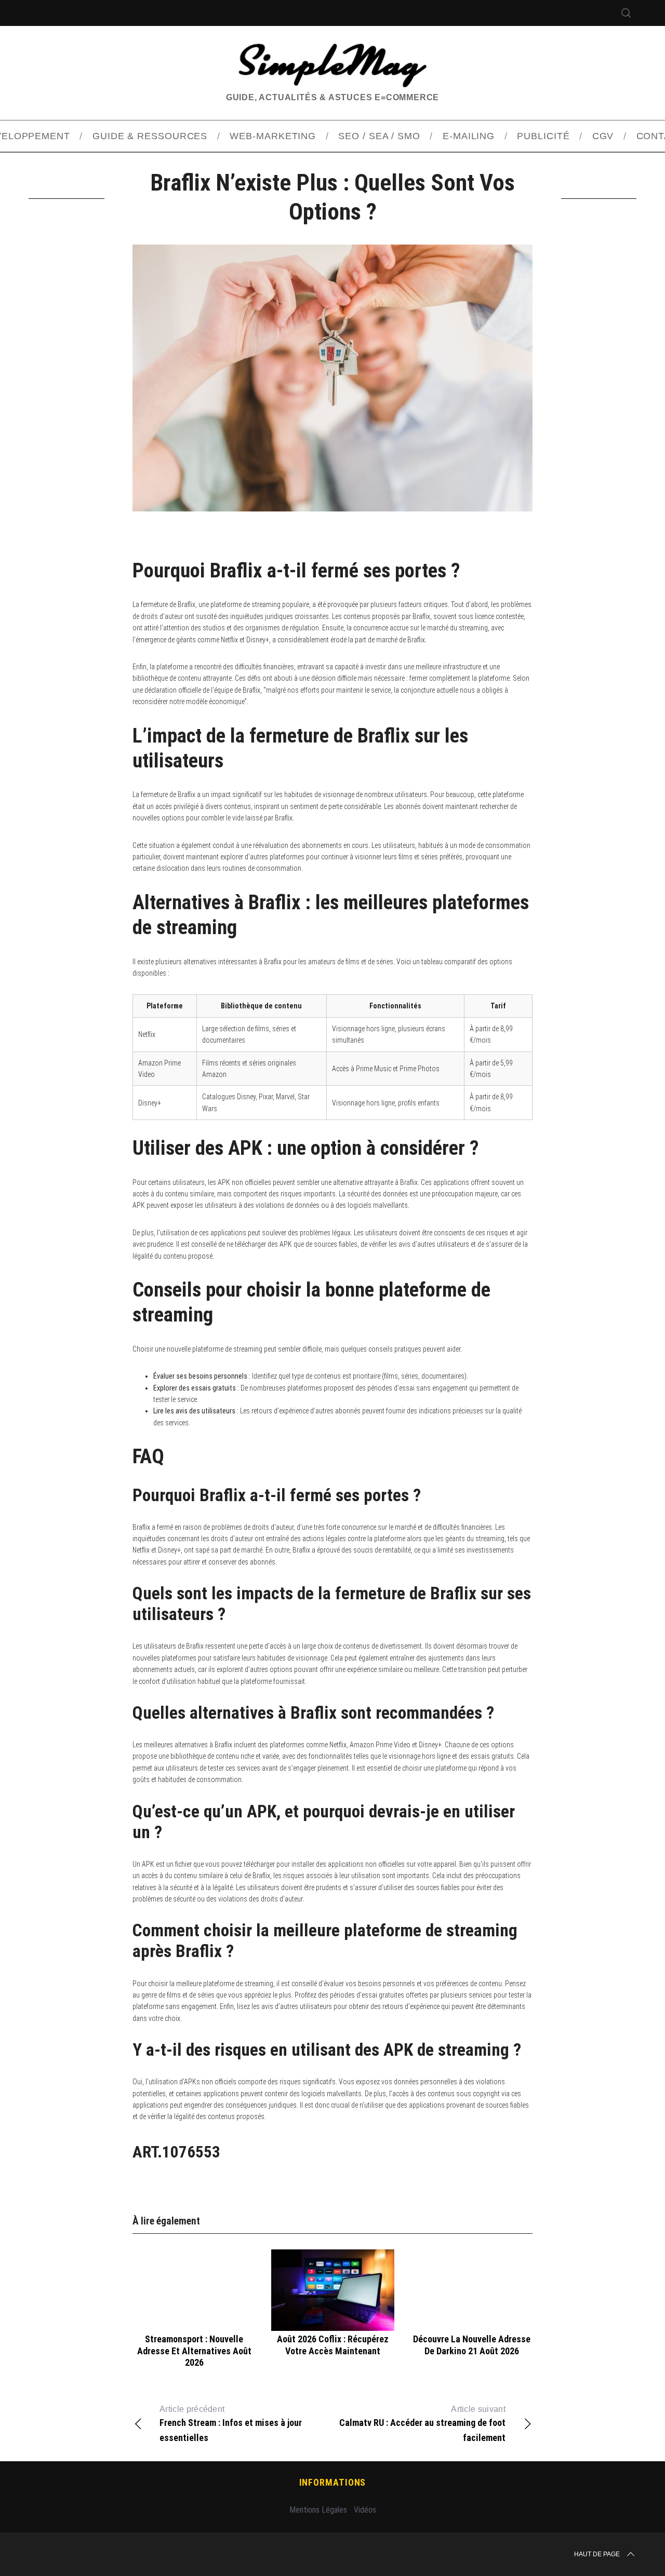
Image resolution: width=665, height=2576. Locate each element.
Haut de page (597, 2554)
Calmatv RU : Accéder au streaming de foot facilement (422, 2424)
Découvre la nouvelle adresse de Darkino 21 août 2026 (472, 2345)
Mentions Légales (318, 2510)
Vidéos (365, 2510)
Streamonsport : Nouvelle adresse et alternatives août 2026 (194, 2351)
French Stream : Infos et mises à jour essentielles (231, 2424)
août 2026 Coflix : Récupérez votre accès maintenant (333, 2345)
